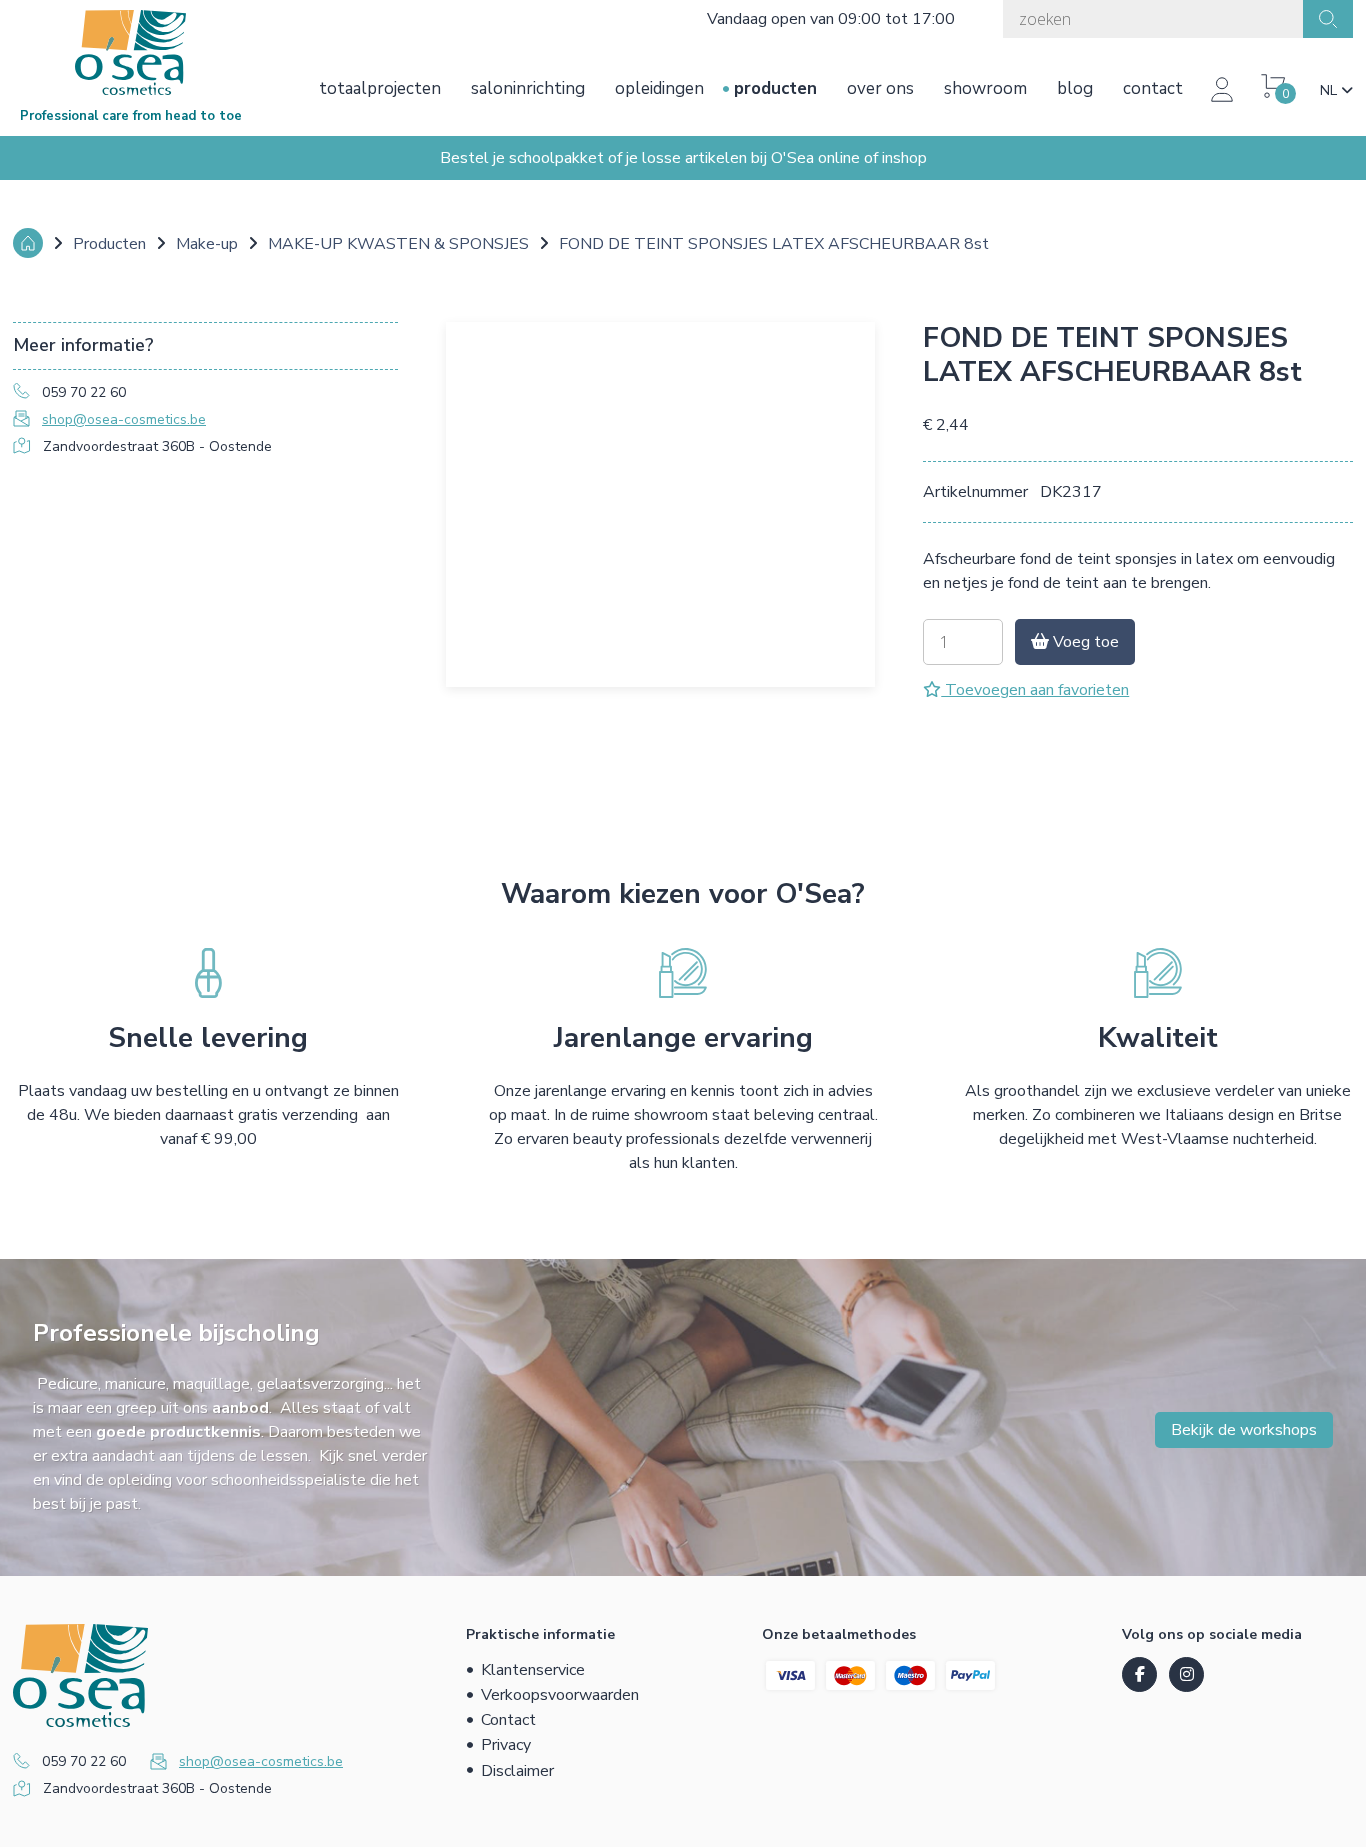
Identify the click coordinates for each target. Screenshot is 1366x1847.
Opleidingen (659, 88)
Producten (775, 88)
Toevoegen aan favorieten (1035, 690)
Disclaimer (517, 1771)
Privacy (506, 1745)
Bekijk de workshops (1244, 1430)
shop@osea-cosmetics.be (124, 419)
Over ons (880, 88)
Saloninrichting (528, 88)
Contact (1153, 88)
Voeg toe (1084, 642)
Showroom (985, 88)
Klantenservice (533, 1670)
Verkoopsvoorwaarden (560, 1695)
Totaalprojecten (380, 88)
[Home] (28, 243)
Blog (1075, 88)
